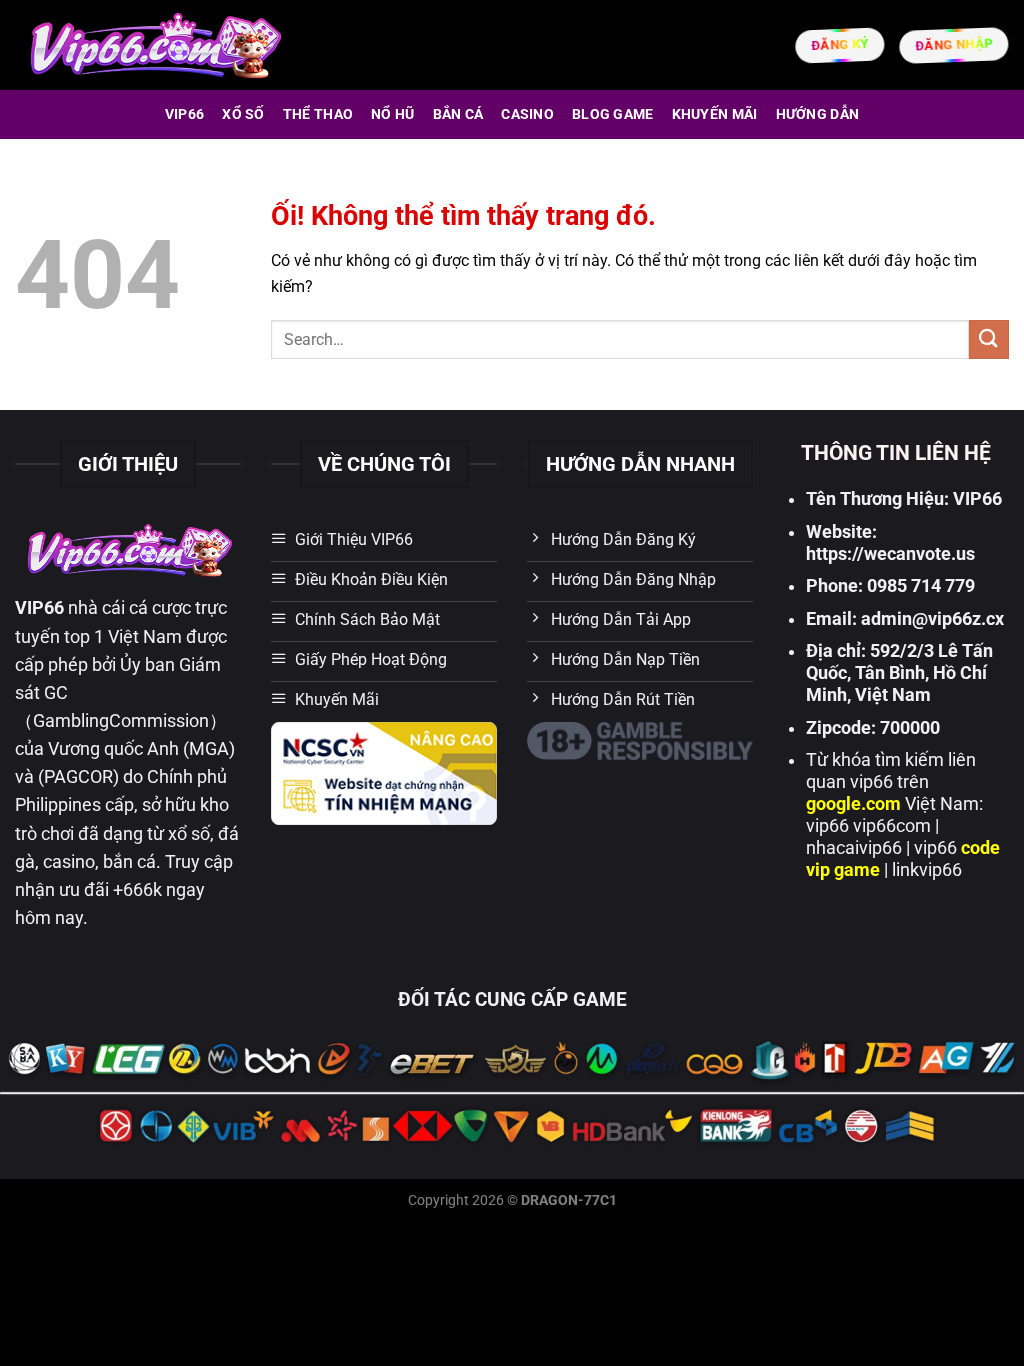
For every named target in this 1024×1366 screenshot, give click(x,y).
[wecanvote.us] (153, 44)
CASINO (527, 114)
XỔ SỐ (243, 114)
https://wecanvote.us (890, 554)
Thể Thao (318, 114)
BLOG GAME (613, 114)
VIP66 (184, 114)
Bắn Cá (458, 114)
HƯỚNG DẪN (818, 114)
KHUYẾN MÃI (715, 114)
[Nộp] (989, 339)
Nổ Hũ (392, 114)
